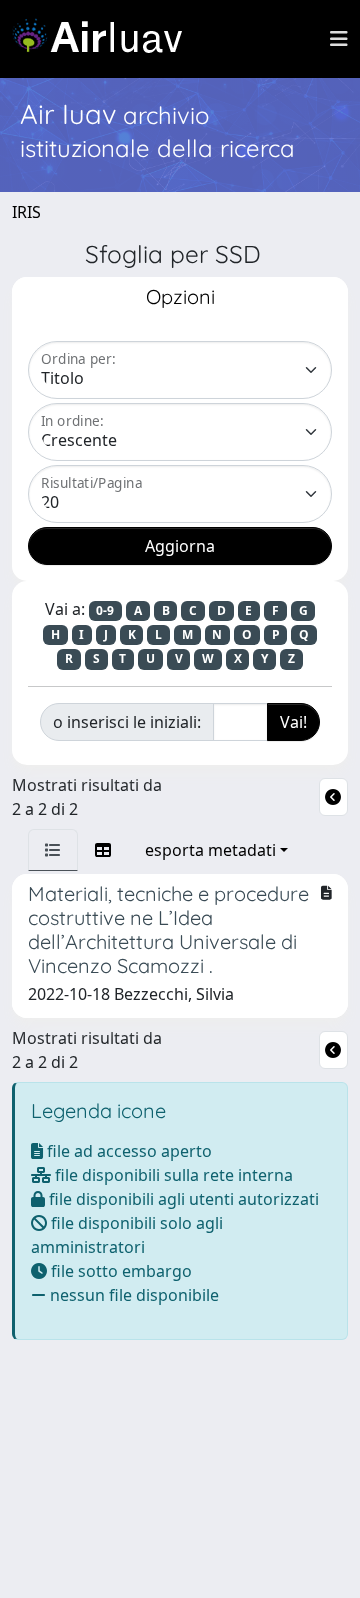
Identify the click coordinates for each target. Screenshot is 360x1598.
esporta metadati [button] (210, 850)
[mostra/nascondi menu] (339, 39)
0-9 (105, 610)
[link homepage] (105, 39)
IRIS (26, 212)
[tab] (53, 850)
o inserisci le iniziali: (127, 722)
